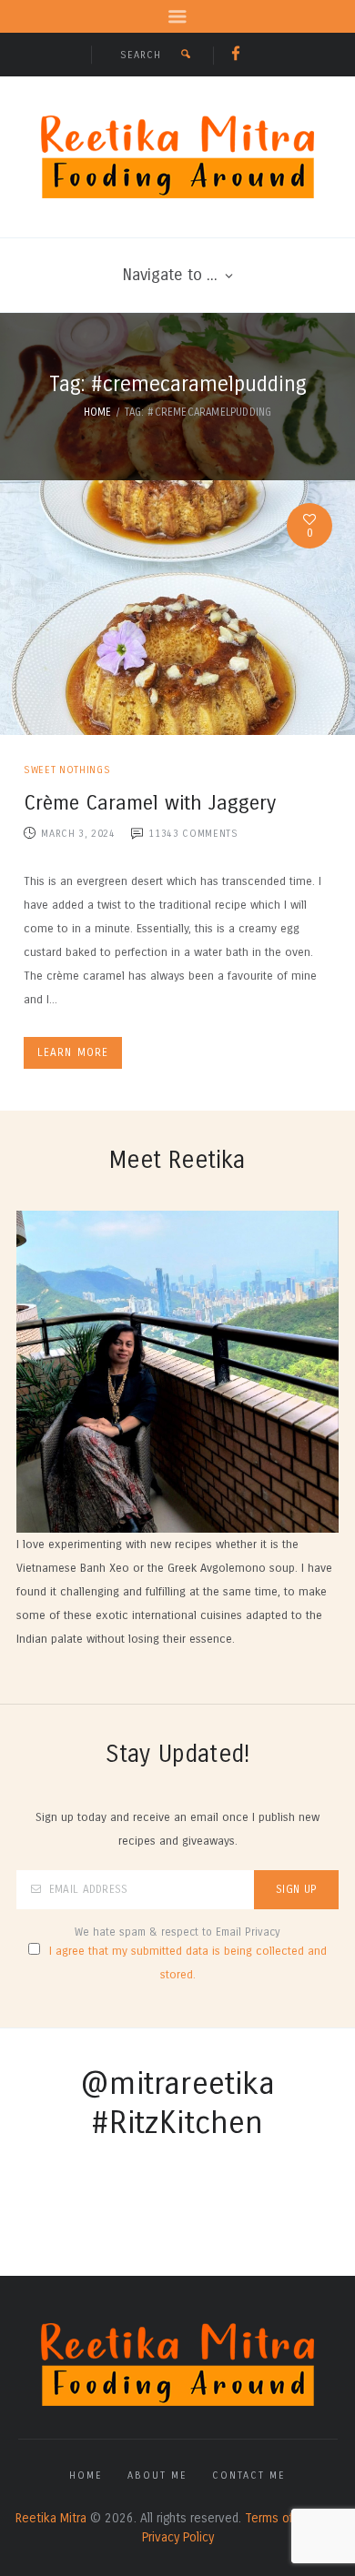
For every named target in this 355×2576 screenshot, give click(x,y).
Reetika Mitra (51, 2518)
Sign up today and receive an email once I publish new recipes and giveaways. (177, 1829)
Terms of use (281, 2518)
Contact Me (249, 2475)
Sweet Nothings (67, 770)
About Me (157, 2475)
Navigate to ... (170, 275)
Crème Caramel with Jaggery (150, 803)
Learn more (73, 1052)
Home (98, 412)
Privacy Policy (178, 2537)
